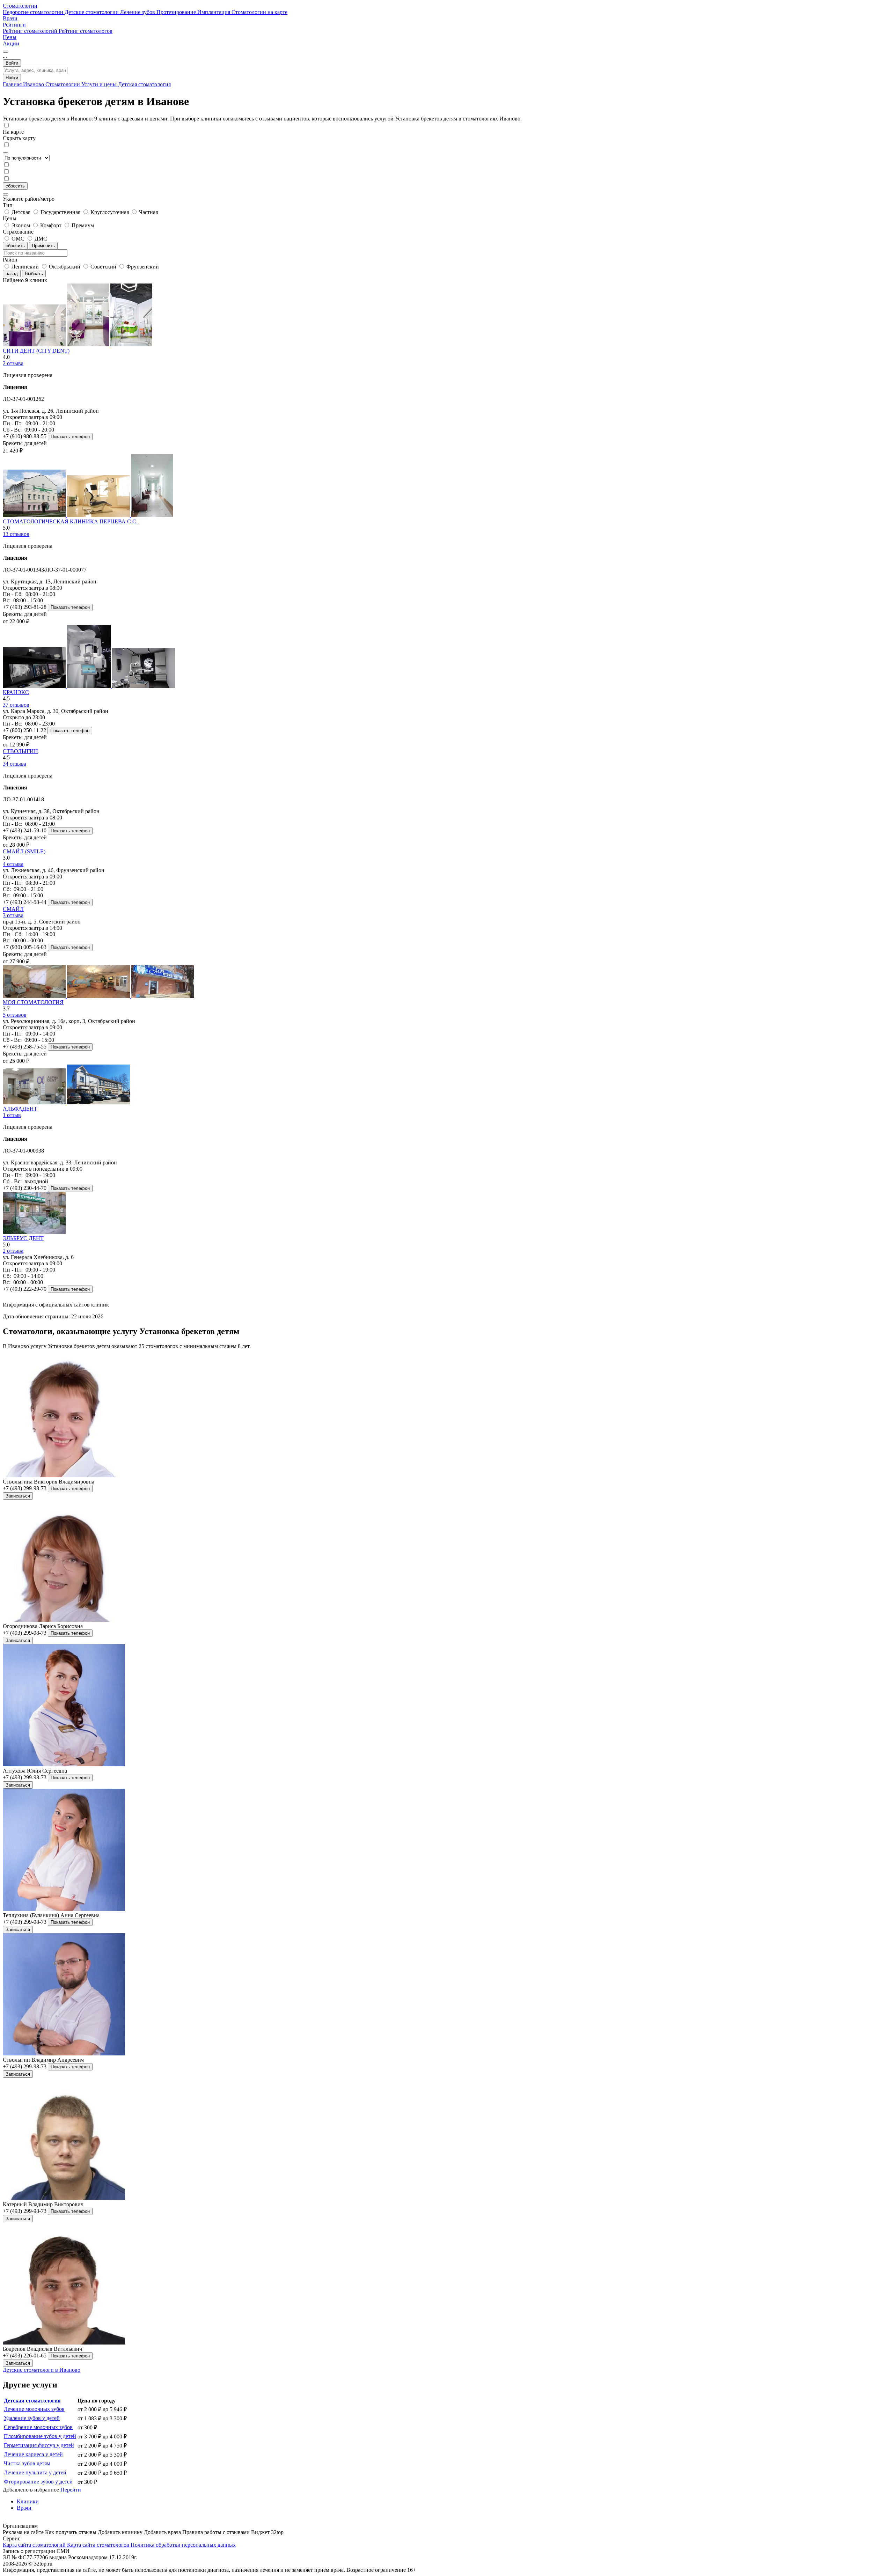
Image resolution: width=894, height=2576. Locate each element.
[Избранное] (6, 52)
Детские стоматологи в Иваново (42, 2370)
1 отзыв (12, 1115)
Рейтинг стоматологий (31, 31)
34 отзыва (14, 764)
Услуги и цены (100, 84)
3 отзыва (13, 915)
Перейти (71, 2490)
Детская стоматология (144, 84)
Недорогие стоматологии (34, 12)
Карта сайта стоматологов (99, 2545)
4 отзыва (13, 864)
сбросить (15, 186)
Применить (43, 246)
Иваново (34, 84)
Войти (12, 63)
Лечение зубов (138, 12)
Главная (13, 84)
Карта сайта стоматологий (35, 2545)
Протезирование (177, 12)
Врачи (10, 18)
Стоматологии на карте (259, 12)
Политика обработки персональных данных (183, 2545)
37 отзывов (16, 705)
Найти (12, 78)
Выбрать (34, 274)
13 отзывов (16, 534)
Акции (11, 43)
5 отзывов (15, 1015)
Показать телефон (70, 437)
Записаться (18, 1496)
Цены (10, 37)
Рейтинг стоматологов (86, 31)
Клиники (28, 2501)
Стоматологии (20, 6)
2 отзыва (13, 363)
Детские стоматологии (92, 12)
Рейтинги (14, 25)
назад (12, 274)
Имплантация (214, 12)
